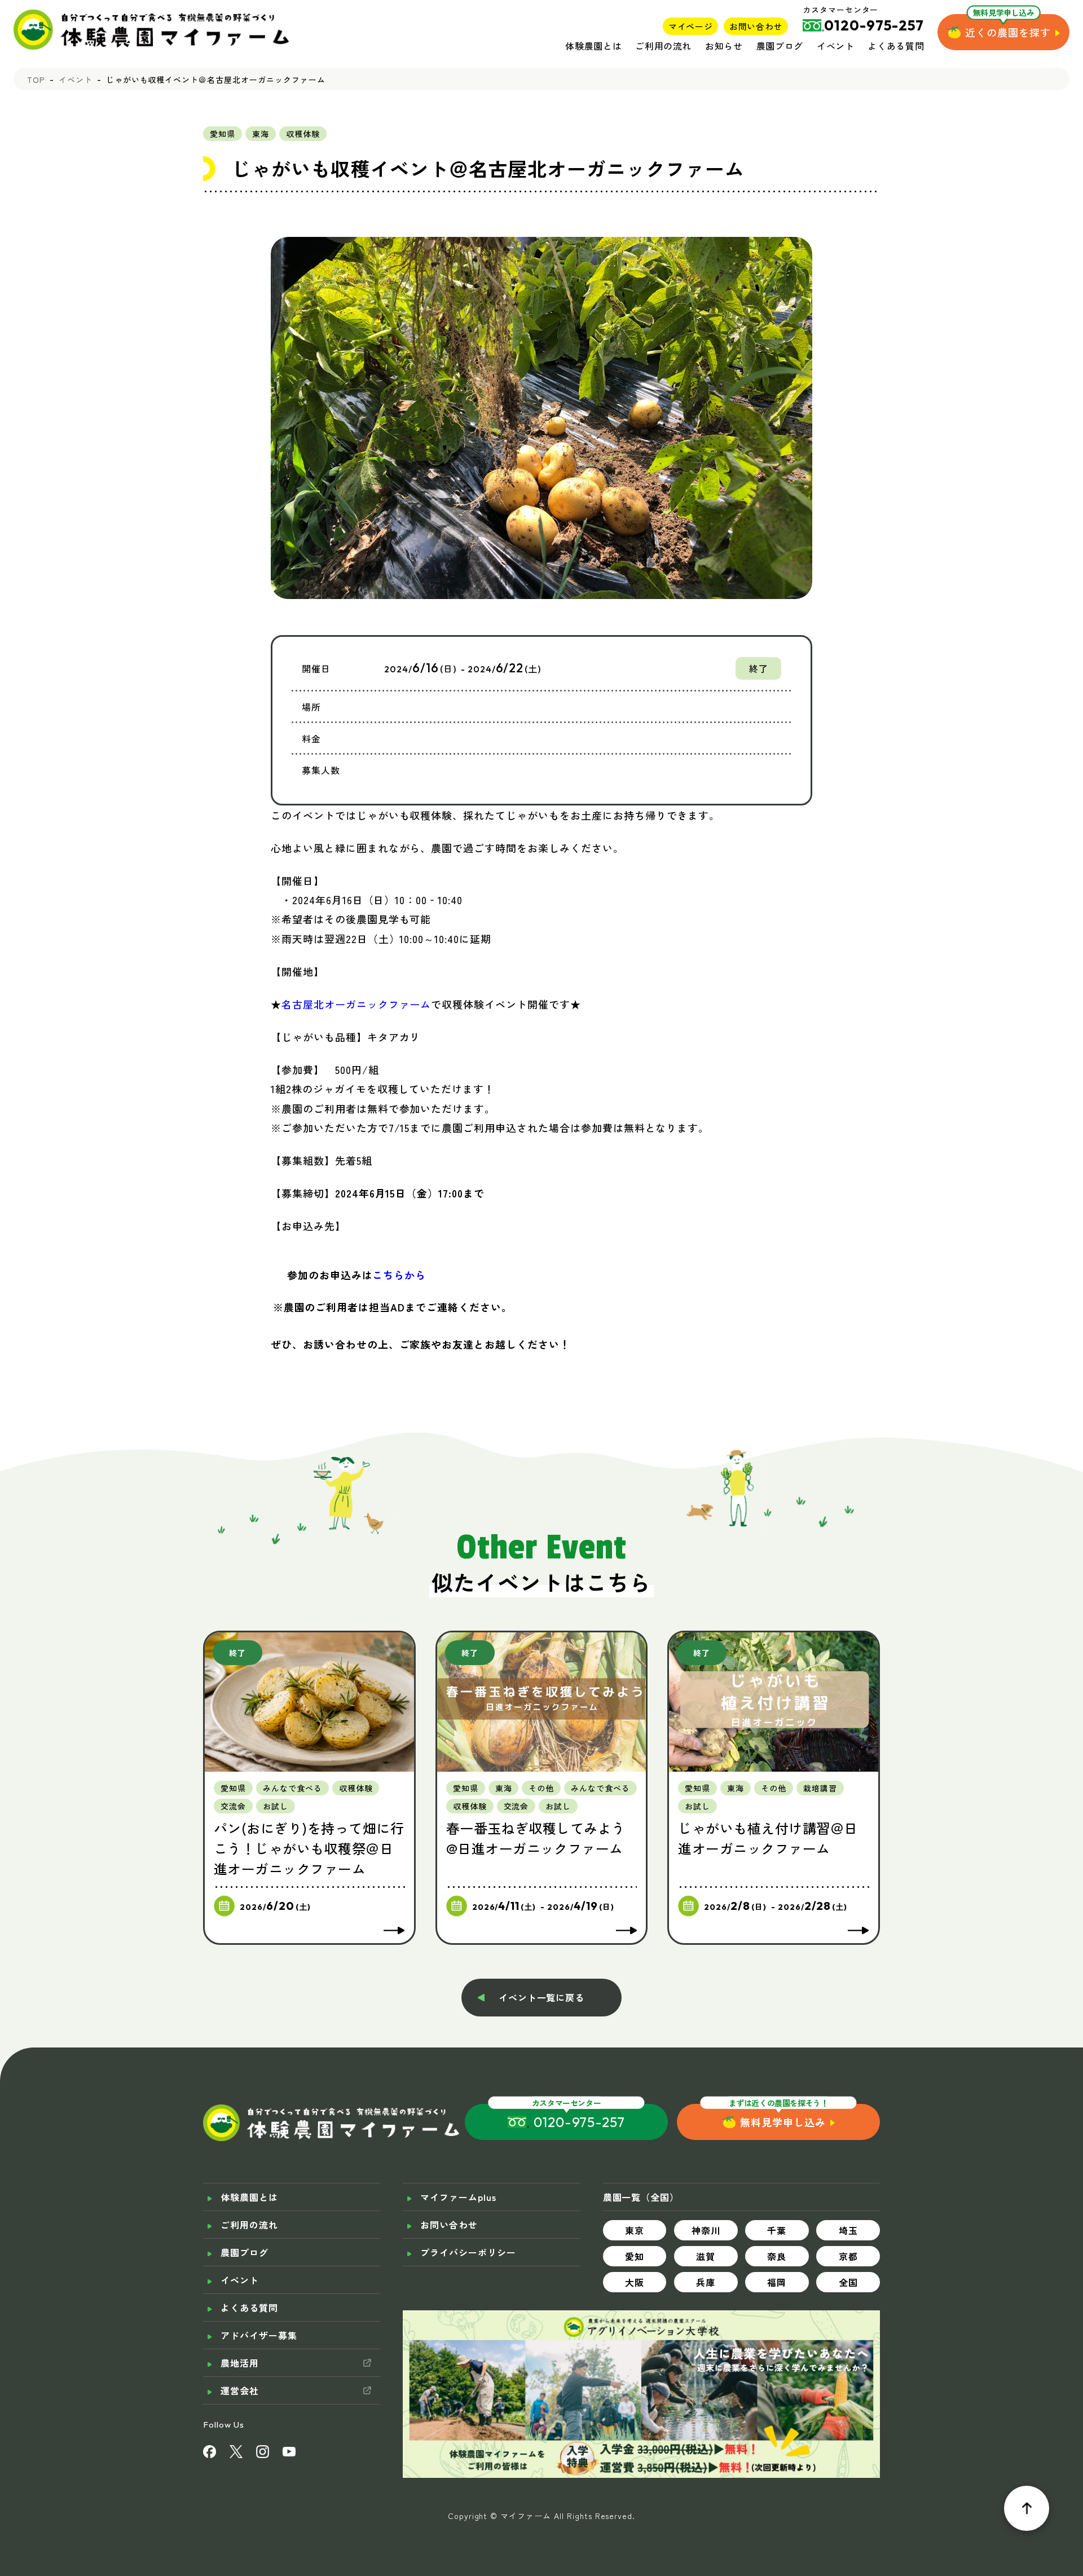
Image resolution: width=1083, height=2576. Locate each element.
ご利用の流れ (663, 46)
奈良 (777, 2256)
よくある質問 (896, 46)
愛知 (635, 2256)
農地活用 (240, 2363)
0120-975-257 (580, 2122)
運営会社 (240, 2390)
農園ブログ (780, 46)
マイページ (690, 26)
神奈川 (706, 2230)
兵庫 (706, 2282)
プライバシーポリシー (468, 2252)
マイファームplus (458, 2197)
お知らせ (724, 46)
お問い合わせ (756, 26)
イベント (836, 46)
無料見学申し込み (783, 2122)
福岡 (777, 2282)
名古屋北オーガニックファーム (356, 1004)
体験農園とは (593, 46)
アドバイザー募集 (259, 2335)
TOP (36, 80)
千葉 (777, 2230)
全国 (848, 2282)
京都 (848, 2256)
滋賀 (706, 2256)
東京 (635, 2230)
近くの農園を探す (1008, 32)
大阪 (635, 2282)
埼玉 (848, 2230)
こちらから (399, 1275)
